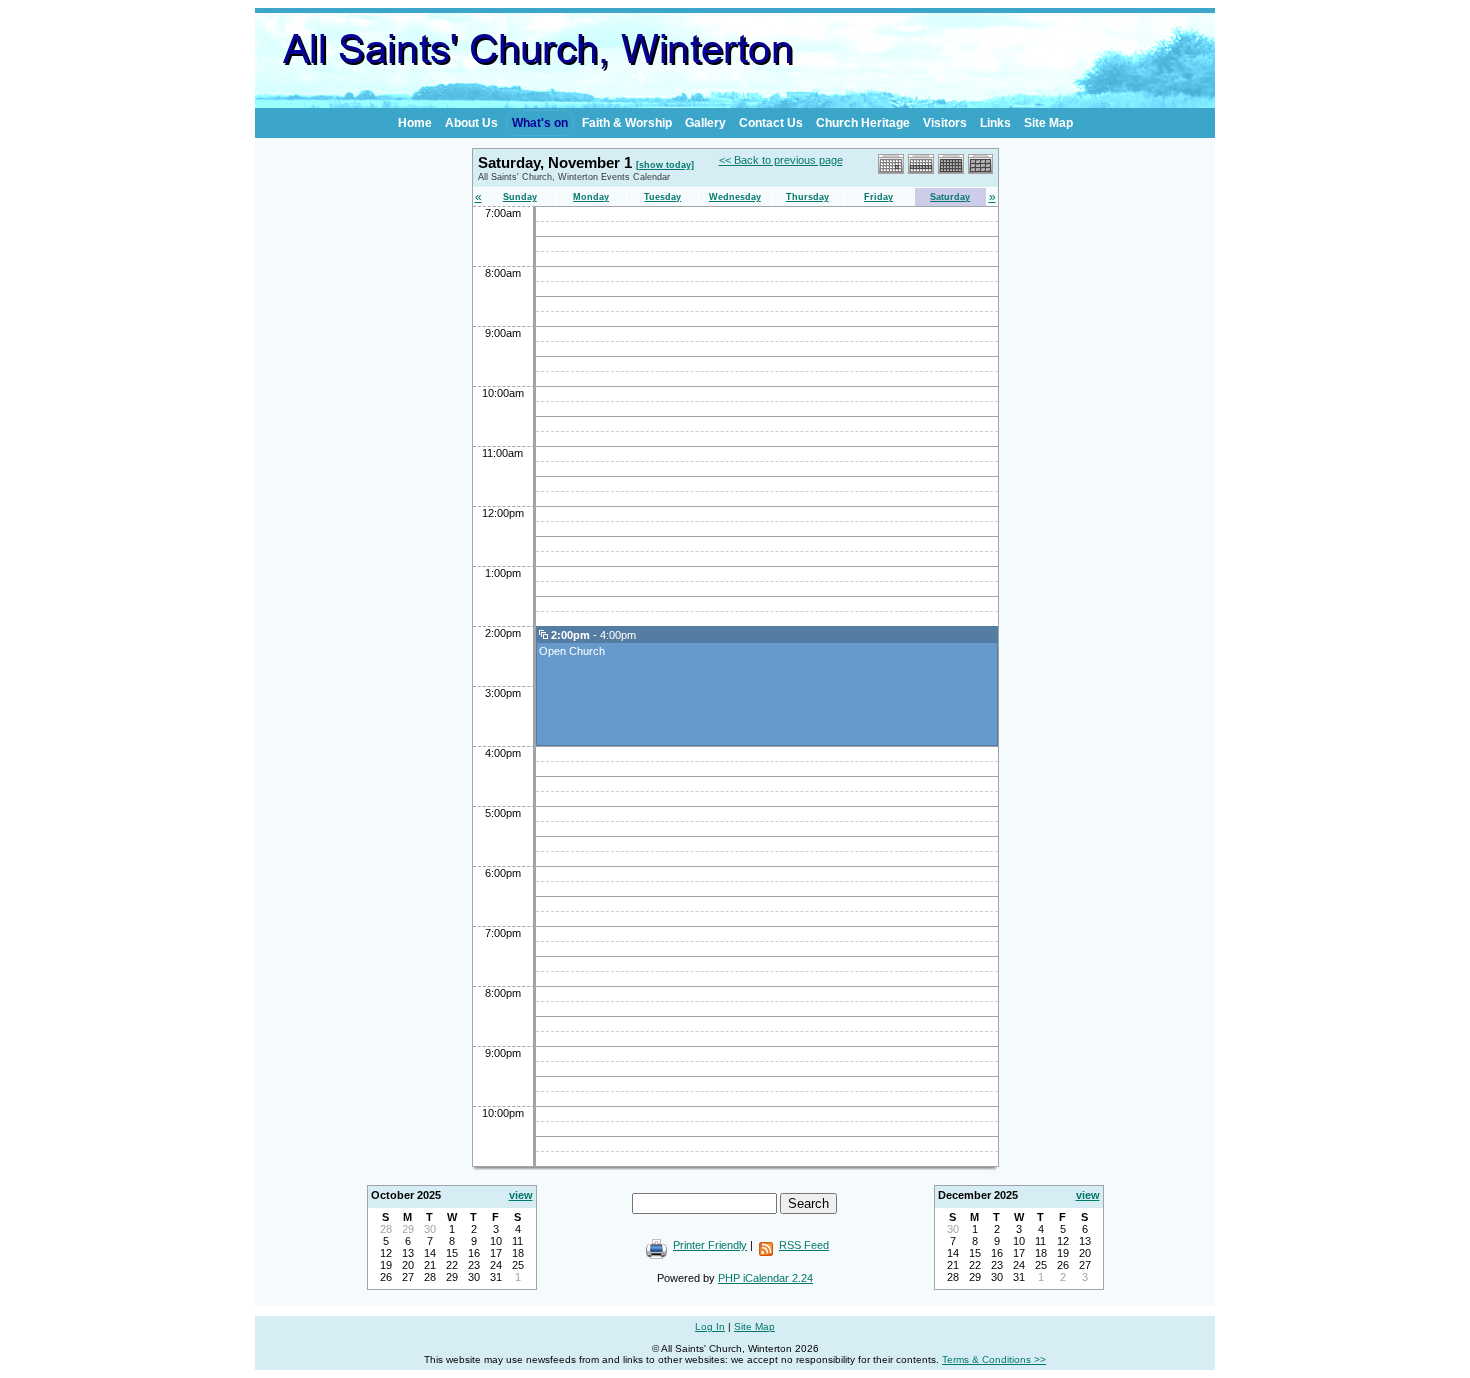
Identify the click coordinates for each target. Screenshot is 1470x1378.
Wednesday (735, 197)
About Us (471, 123)
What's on (540, 123)
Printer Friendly (710, 1245)
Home (415, 123)
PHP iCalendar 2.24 (765, 1278)
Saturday (950, 197)
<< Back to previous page (781, 160)
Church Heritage (863, 123)
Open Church (572, 651)
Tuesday (662, 197)
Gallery (705, 123)
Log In (710, 1326)
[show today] (665, 165)
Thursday (807, 197)
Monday (591, 197)
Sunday (520, 197)
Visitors (945, 123)
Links (995, 123)
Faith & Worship (627, 123)
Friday (878, 197)
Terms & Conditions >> (994, 1359)
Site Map (1048, 123)
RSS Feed (804, 1245)
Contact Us (771, 123)
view (521, 1195)
